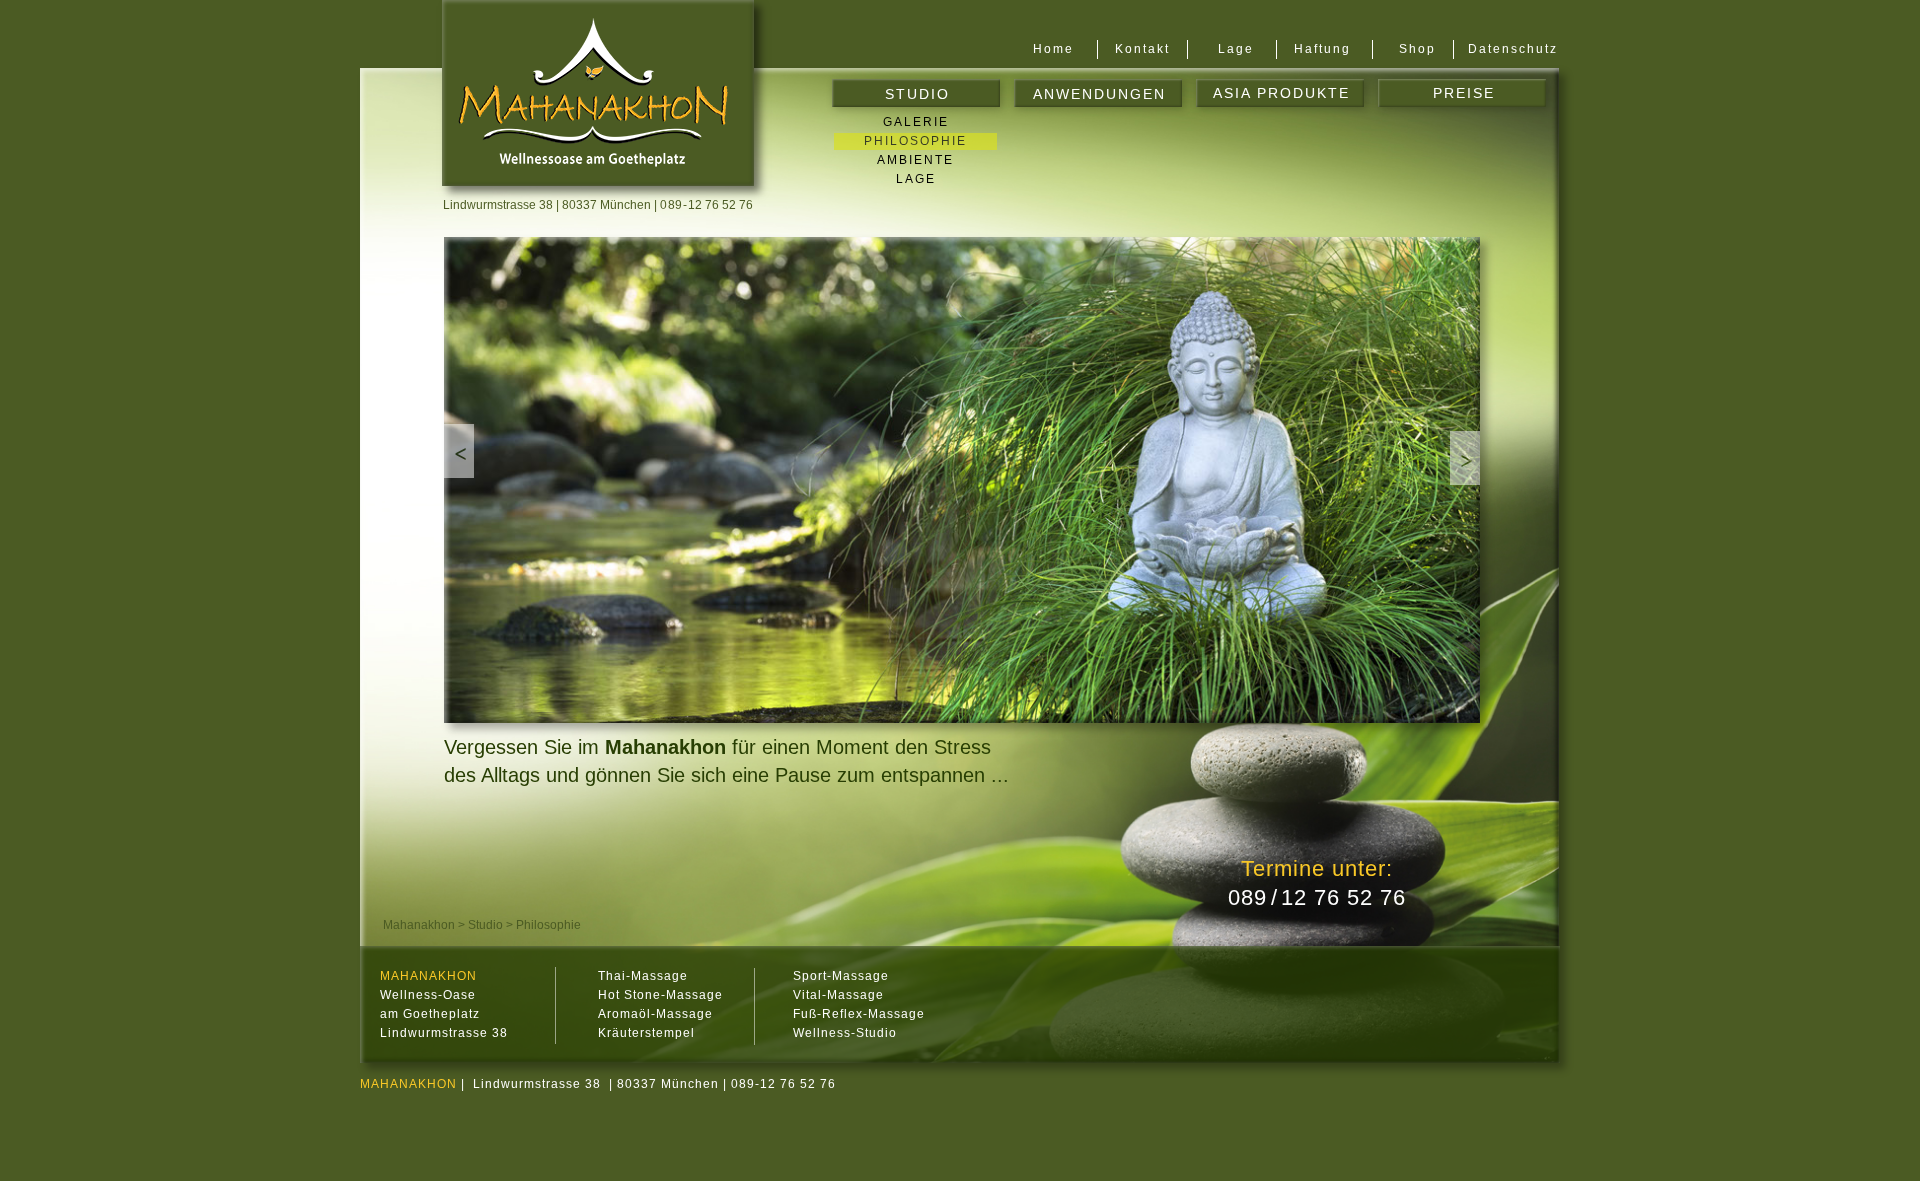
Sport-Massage (841, 976)
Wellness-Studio (845, 1033)
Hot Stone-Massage (660, 995)
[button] (459, 451)
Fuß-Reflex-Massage (859, 1014)
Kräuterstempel (646, 1033)
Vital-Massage (838, 995)
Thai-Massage (643, 976)
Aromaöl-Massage (655, 1014)
